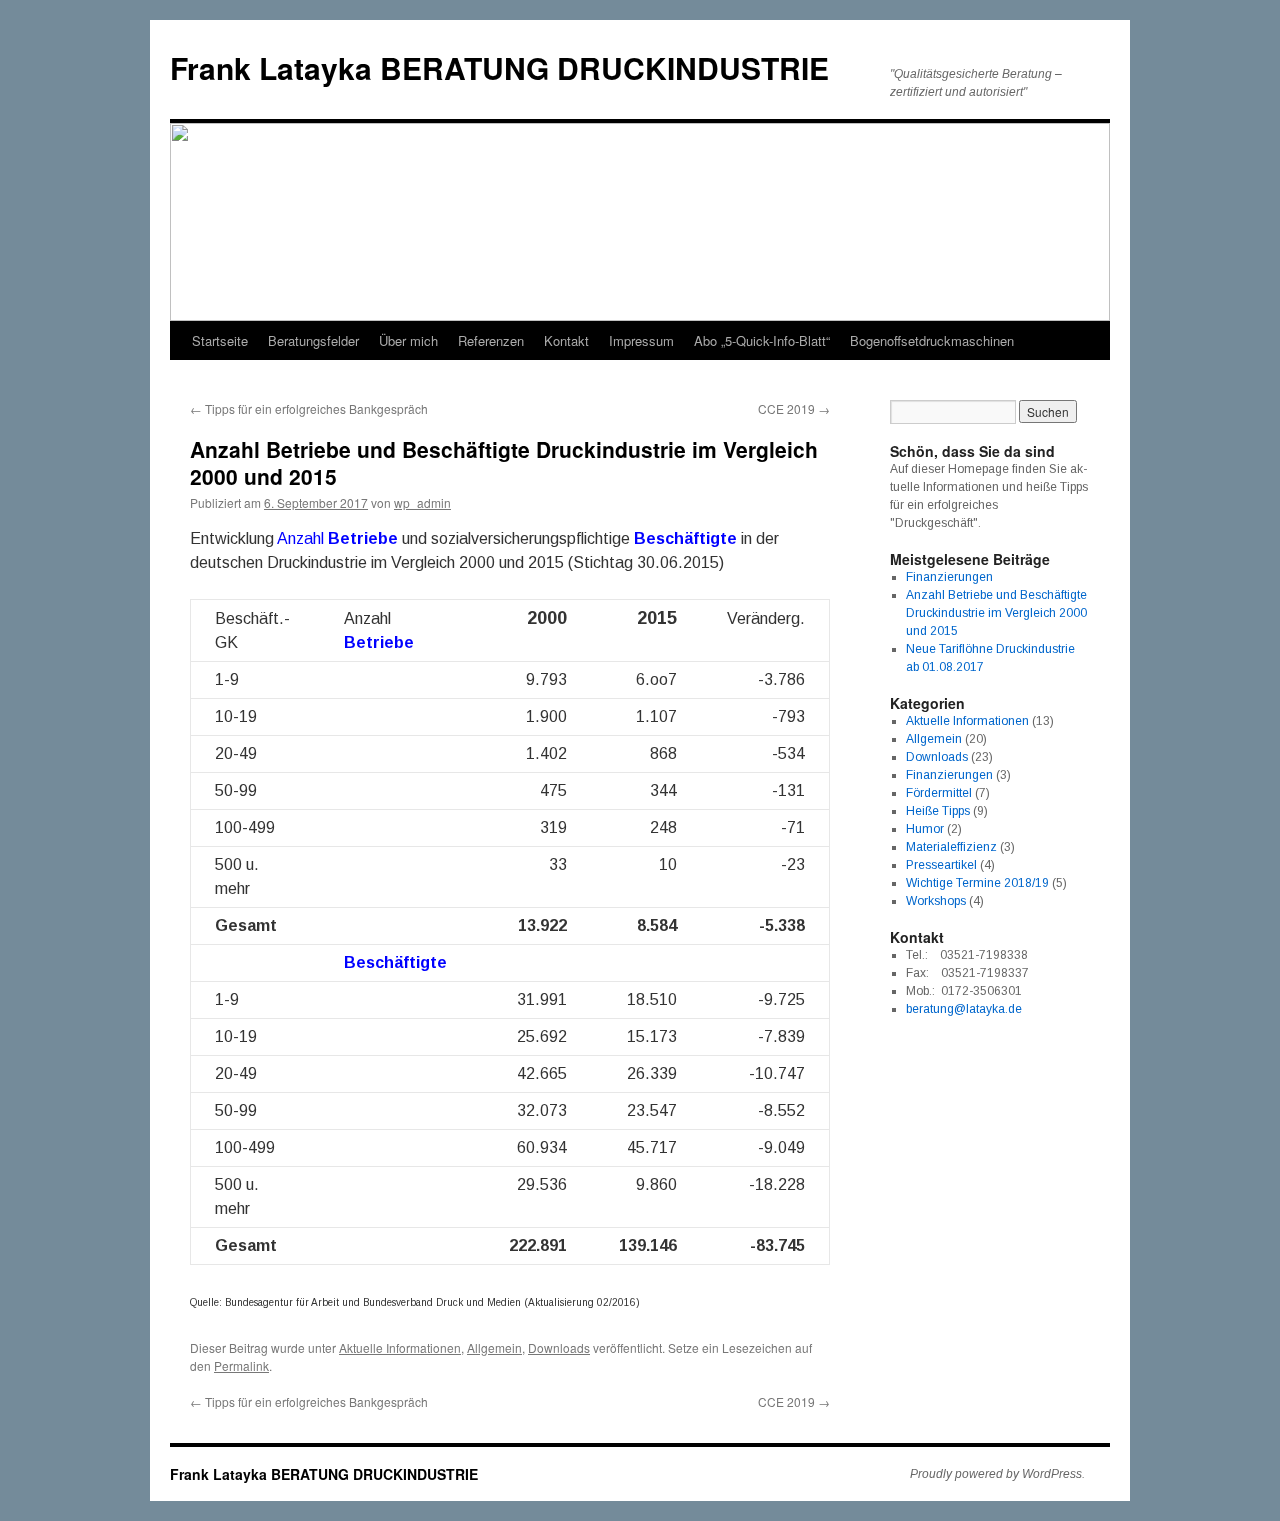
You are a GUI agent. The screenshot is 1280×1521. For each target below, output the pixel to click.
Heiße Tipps (938, 811)
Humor (925, 829)
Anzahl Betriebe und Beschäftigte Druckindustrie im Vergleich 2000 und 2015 (996, 613)
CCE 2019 (794, 408)
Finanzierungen (949, 577)
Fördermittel (939, 793)
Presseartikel (941, 865)
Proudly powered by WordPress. (997, 1474)
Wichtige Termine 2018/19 (977, 883)
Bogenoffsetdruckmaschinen (932, 340)
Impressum (641, 340)
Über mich (408, 340)
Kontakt (566, 340)
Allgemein (494, 1347)
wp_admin (422, 502)
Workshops (936, 901)
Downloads (559, 1347)
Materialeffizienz (951, 847)
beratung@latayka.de (964, 1009)
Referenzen (491, 340)
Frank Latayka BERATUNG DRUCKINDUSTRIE (499, 67)
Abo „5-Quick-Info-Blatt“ (762, 340)
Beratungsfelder (313, 340)
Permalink (241, 1365)
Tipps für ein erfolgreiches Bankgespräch (309, 408)
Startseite (220, 340)
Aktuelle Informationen (400, 1347)
